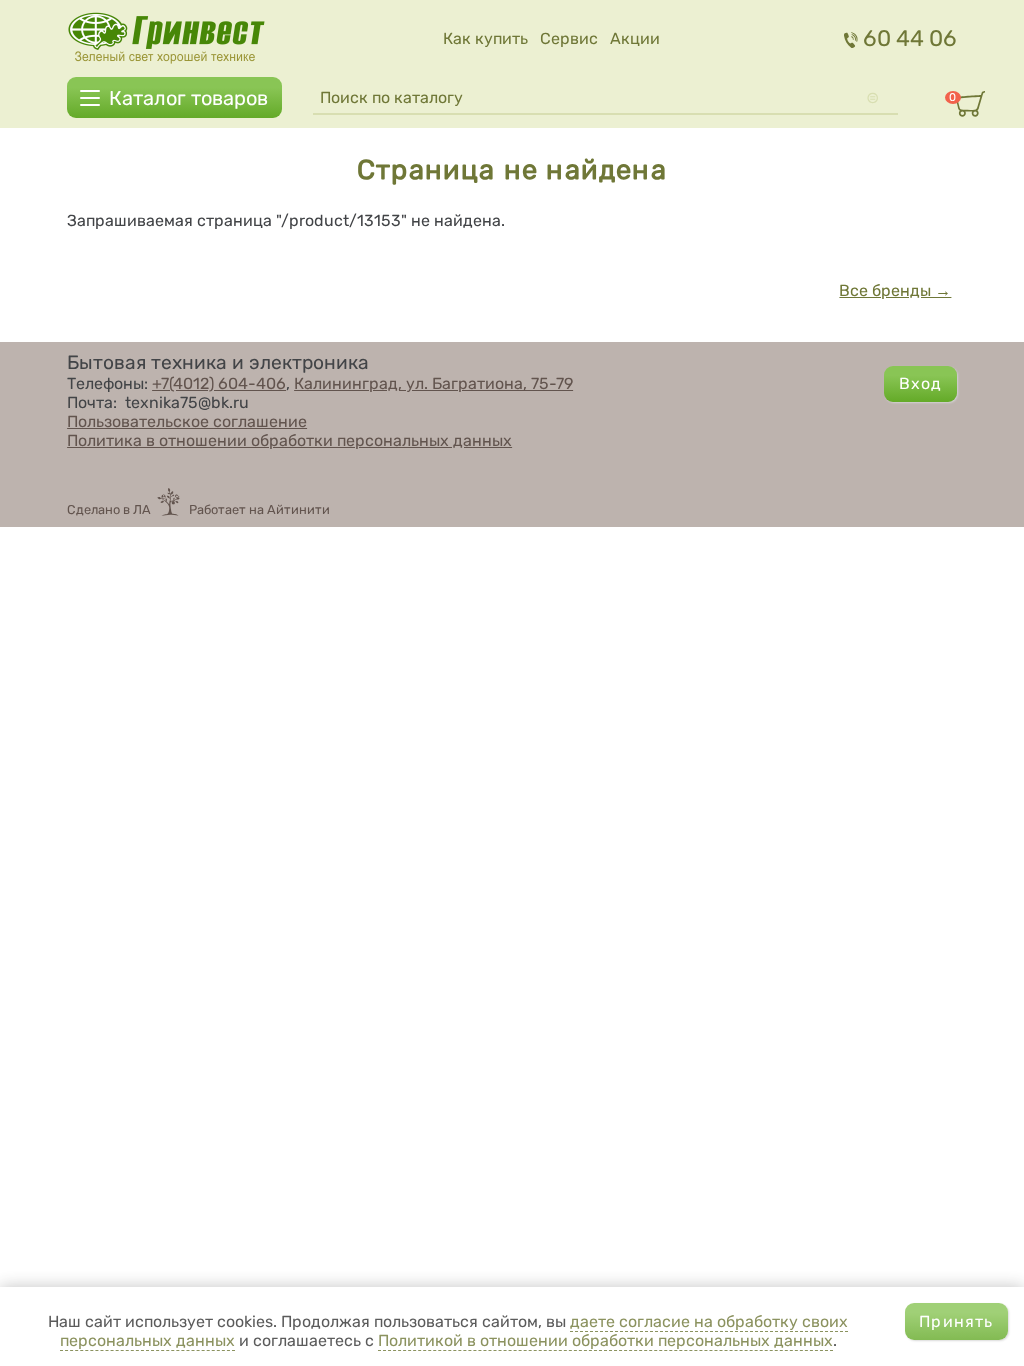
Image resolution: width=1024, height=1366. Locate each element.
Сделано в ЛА (109, 509)
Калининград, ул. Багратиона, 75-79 (433, 383)
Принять (956, 1321)
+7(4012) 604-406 (219, 383)
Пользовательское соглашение (187, 421)
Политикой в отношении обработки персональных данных (605, 1340)
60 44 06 (910, 38)
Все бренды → (895, 290)
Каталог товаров (188, 98)
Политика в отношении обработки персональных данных (289, 440)
